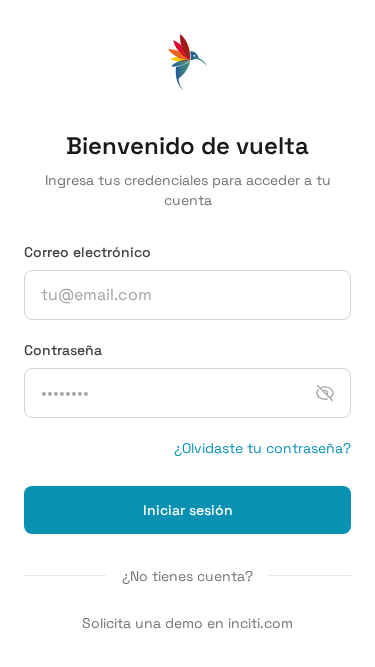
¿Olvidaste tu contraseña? (262, 448)
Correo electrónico (87, 252)
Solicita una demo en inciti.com (187, 623)
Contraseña (63, 350)
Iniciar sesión (188, 510)
